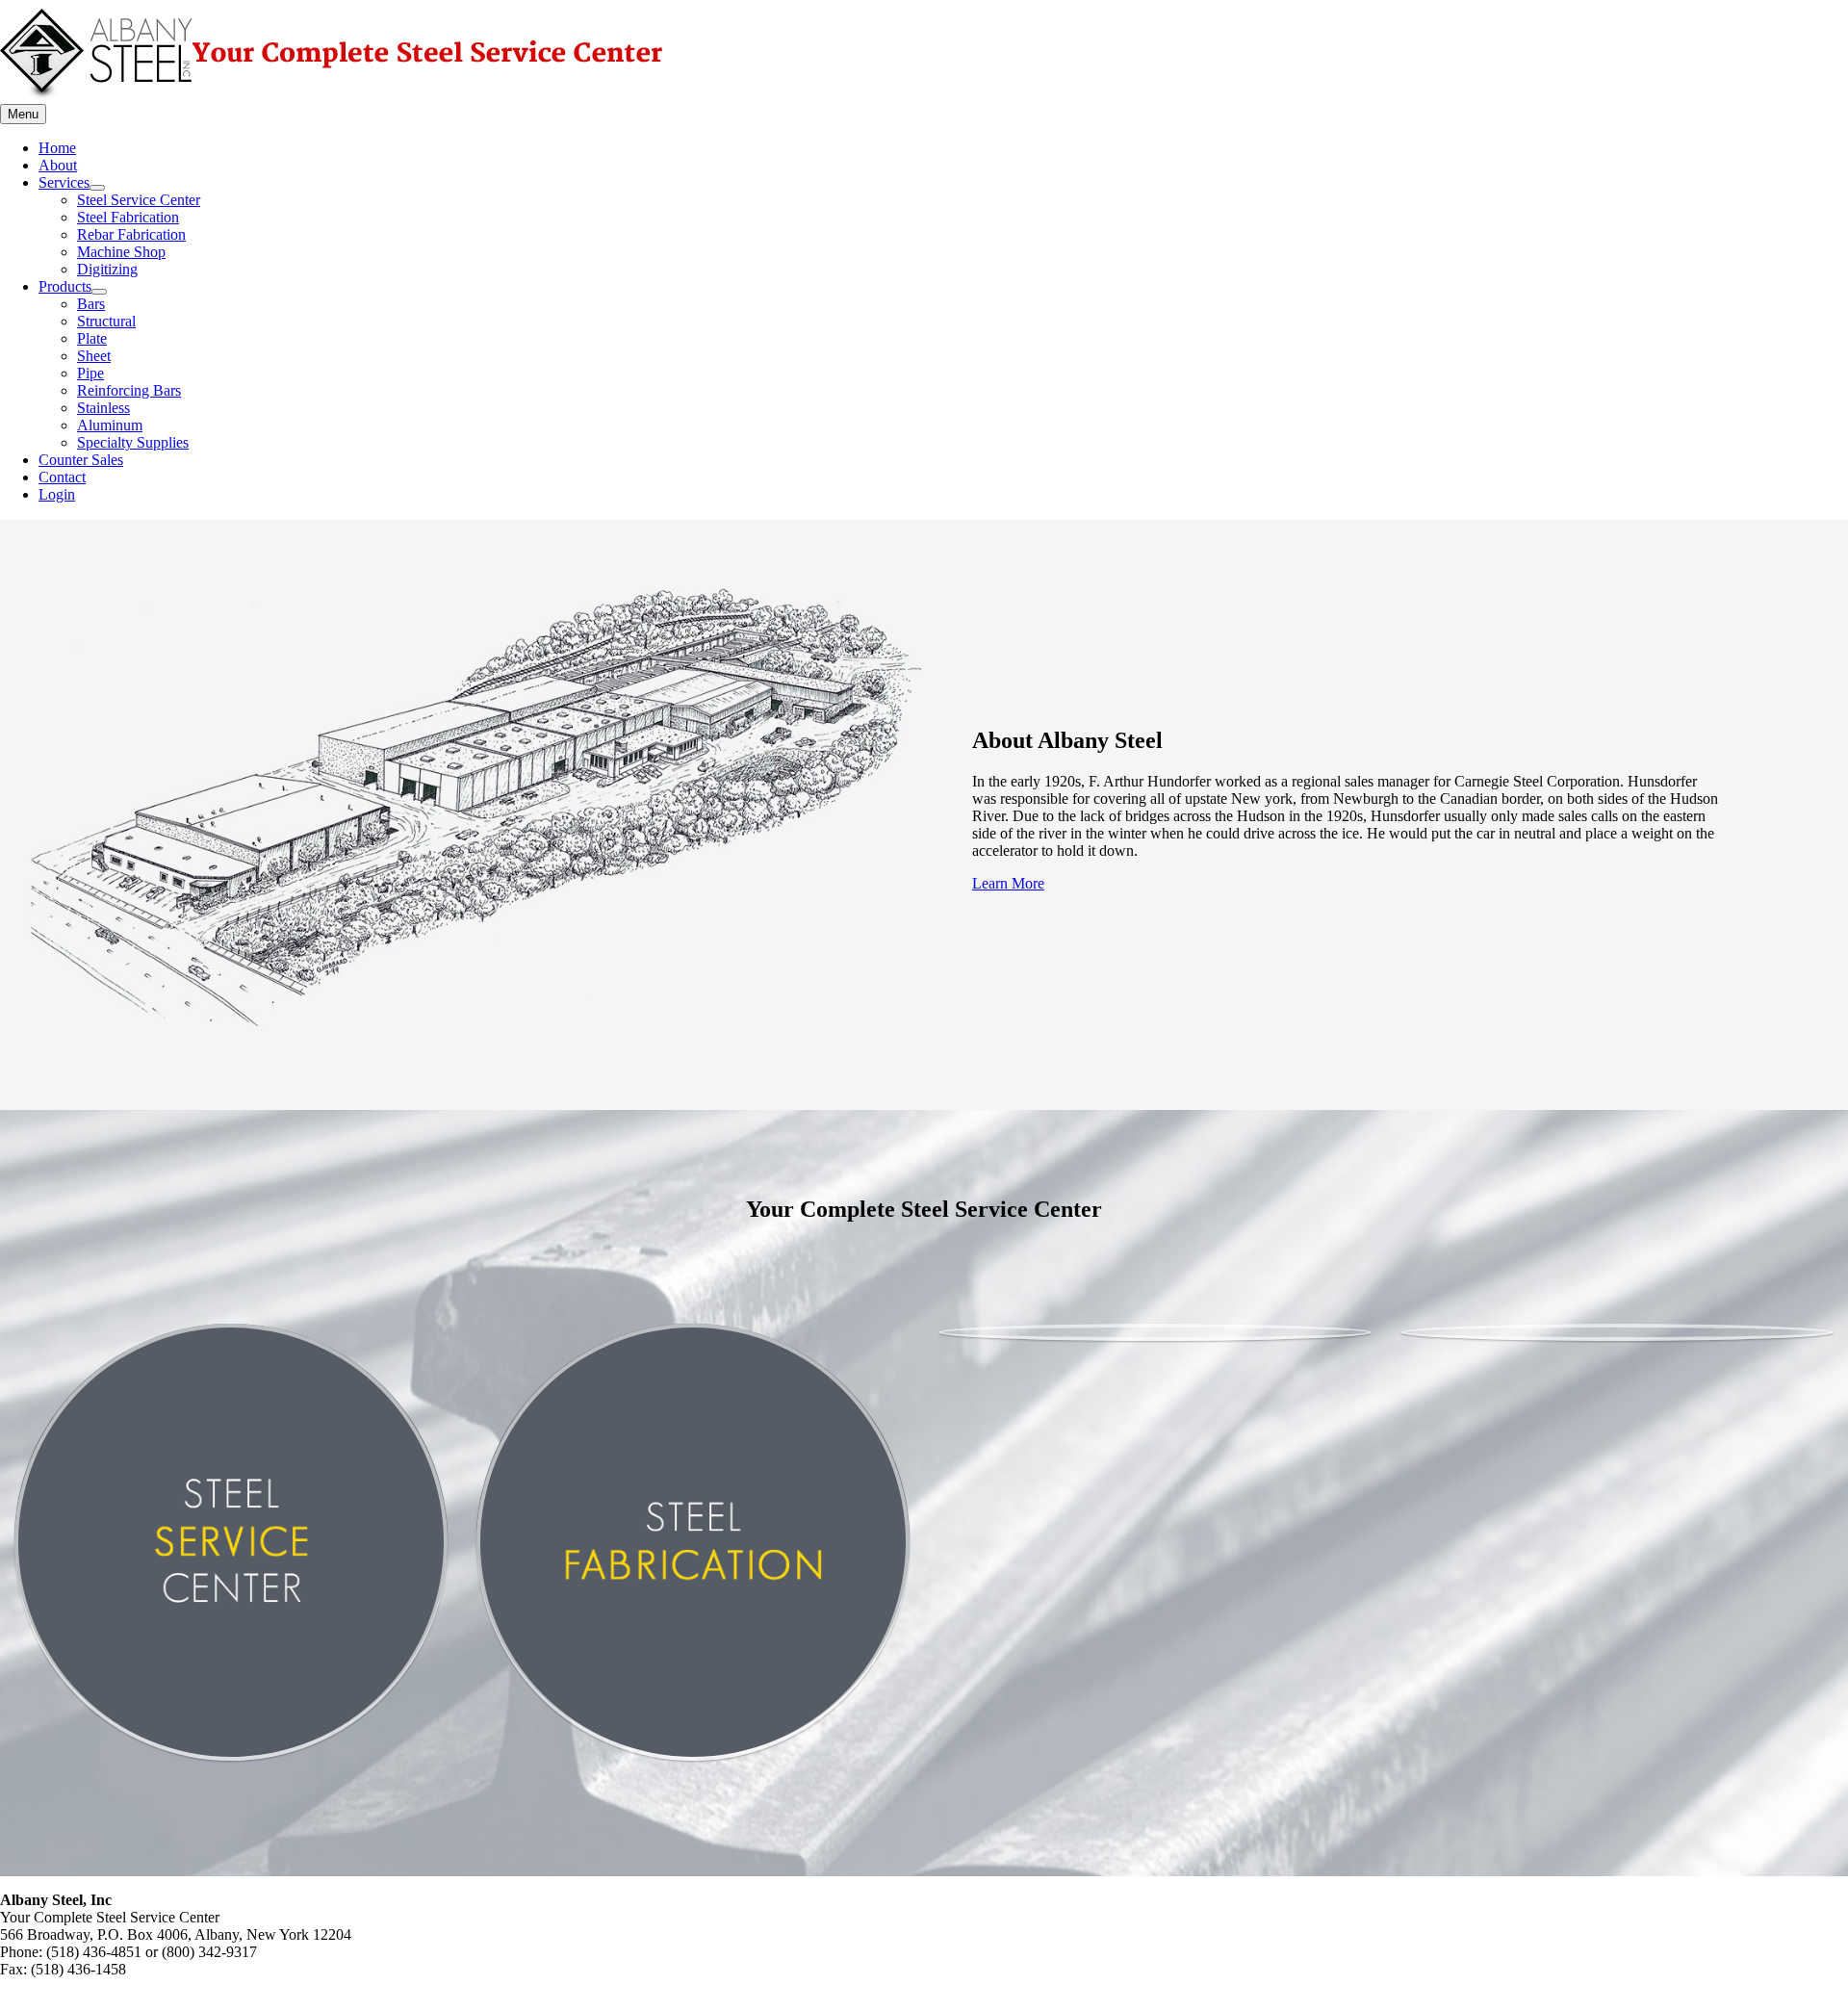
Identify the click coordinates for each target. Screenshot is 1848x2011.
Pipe (90, 373)
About (58, 165)
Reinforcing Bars (129, 390)
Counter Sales (81, 460)
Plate (92, 338)
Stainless (103, 408)
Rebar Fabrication (131, 234)
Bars (91, 304)
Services (64, 182)
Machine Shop (121, 252)
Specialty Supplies (133, 442)
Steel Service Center (139, 200)
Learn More (1008, 883)
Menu (23, 114)
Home (57, 148)
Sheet (94, 356)
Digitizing (107, 269)
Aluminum (110, 425)
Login (57, 494)
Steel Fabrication (128, 217)
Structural (106, 321)
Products (65, 286)
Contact (62, 477)
